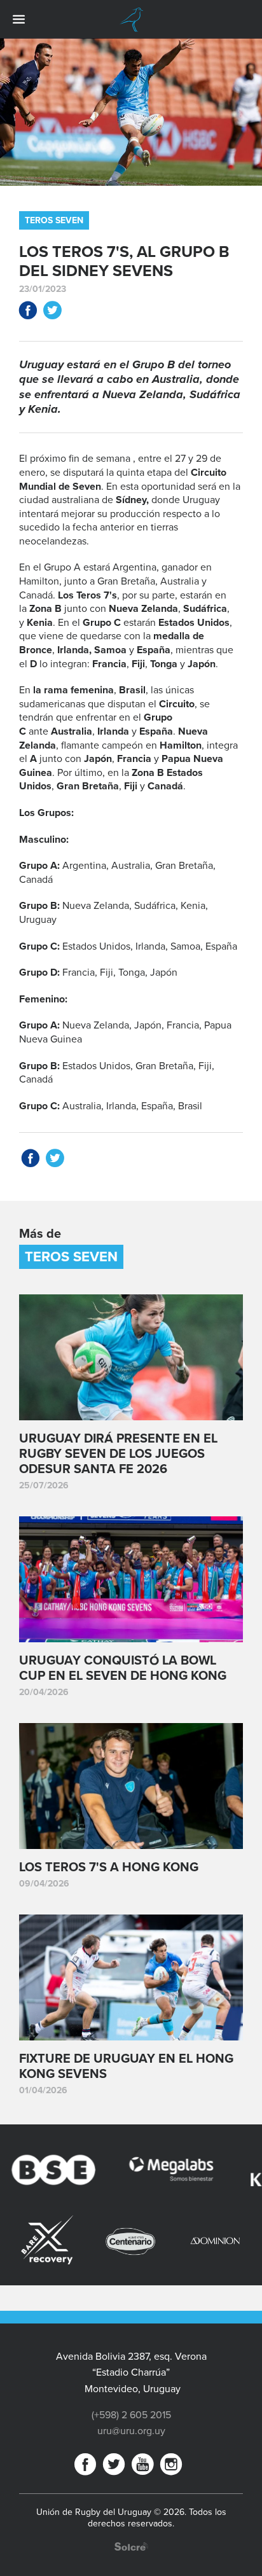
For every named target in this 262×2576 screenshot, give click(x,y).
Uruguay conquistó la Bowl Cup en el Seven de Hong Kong (123, 1668)
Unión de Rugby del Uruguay (131, 20)
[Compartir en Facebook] (28, 313)
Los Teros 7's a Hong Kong (109, 1867)
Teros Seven (54, 220)
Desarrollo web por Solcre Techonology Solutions (131, 2546)
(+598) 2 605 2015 (131, 2415)
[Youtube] (142, 2467)
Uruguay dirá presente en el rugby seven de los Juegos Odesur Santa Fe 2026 (118, 1454)
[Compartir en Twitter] (52, 313)
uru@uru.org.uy (131, 2431)
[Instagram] (171, 2467)
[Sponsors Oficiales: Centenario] (89, 2241)
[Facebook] (85, 2467)
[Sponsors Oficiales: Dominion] (173, 2241)
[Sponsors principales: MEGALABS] (140, 2172)
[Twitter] (114, 2467)
